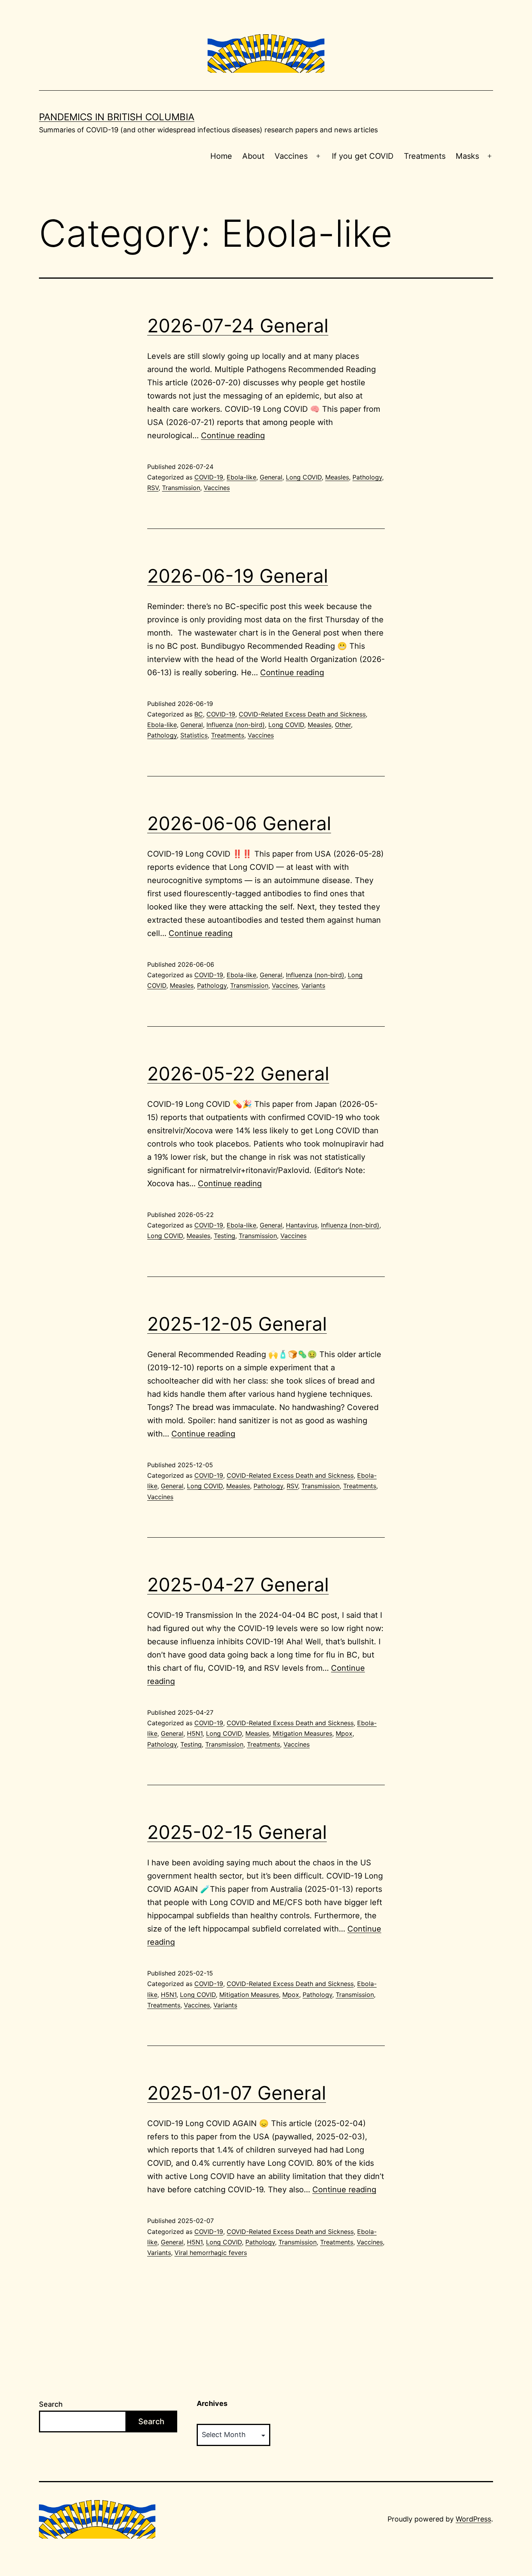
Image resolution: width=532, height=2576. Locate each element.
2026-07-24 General (238, 326)
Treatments (425, 156)
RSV (153, 488)
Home (221, 156)
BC (199, 714)
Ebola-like (241, 477)
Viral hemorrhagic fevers (211, 2253)
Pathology (367, 477)
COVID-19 (209, 477)
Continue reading (233, 435)
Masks (467, 156)
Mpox (344, 1733)
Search (51, 2404)
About (253, 156)
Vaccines (291, 156)
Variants (313, 985)
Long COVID (304, 477)
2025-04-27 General (238, 1585)
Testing (225, 1236)
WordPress (473, 2519)
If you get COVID (363, 156)
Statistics (194, 735)
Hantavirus (302, 1225)
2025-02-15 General (237, 1832)
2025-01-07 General (237, 2093)
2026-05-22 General (238, 1074)
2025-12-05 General (237, 1324)
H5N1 (195, 1733)
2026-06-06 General (239, 823)
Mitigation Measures (302, 1733)
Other (343, 725)
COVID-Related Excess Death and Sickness (302, 714)
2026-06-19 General (238, 576)
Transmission (181, 488)
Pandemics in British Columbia (117, 117)
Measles (337, 477)
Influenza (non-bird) (236, 725)
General (271, 477)
